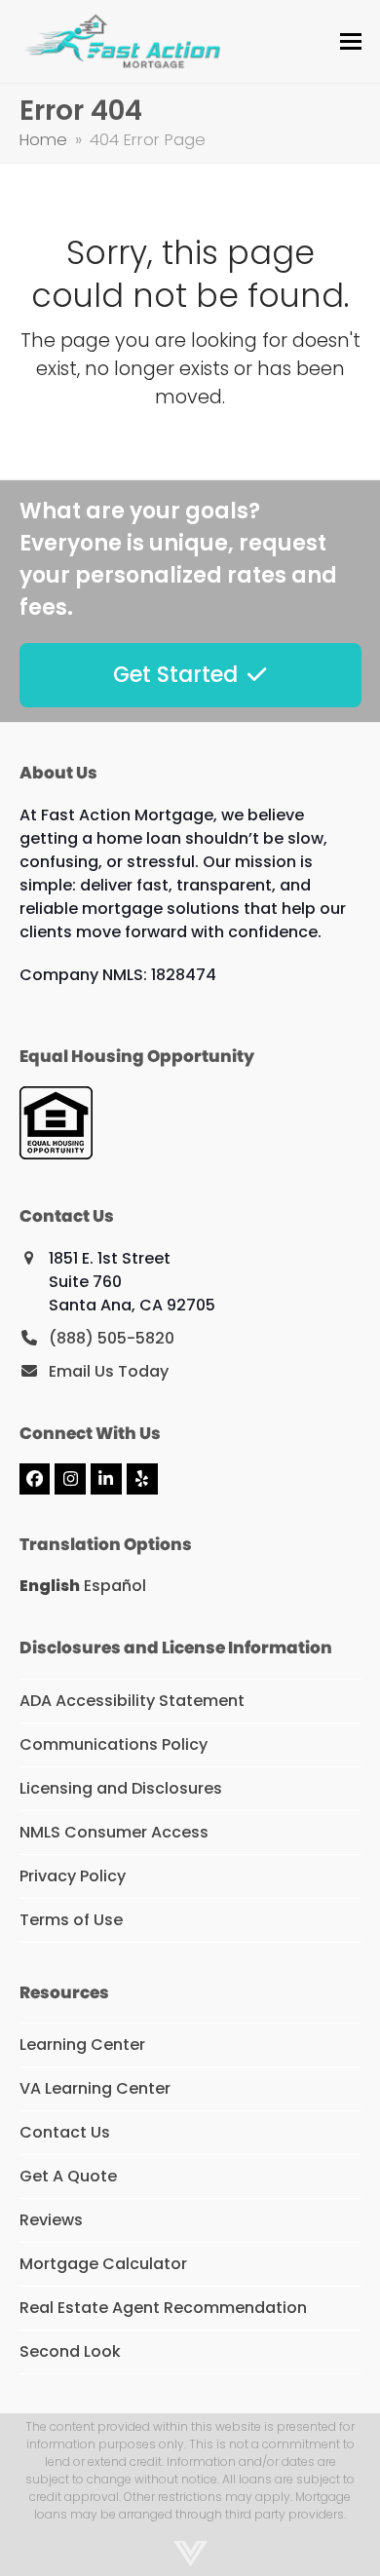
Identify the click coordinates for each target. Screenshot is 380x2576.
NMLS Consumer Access (114, 1832)
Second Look (70, 2351)
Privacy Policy (73, 1876)
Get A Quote (68, 2176)
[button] (351, 41)
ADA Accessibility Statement (132, 1701)
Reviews (51, 2220)
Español (115, 1586)
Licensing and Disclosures (121, 1788)
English (50, 1586)
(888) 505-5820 (112, 1338)
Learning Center (82, 2045)
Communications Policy (114, 1744)
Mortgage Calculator (103, 2264)
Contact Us (65, 2132)
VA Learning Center (95, 2088)
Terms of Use (71, 1920)
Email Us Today (109, 1371)
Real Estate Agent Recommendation (163, 2308)
